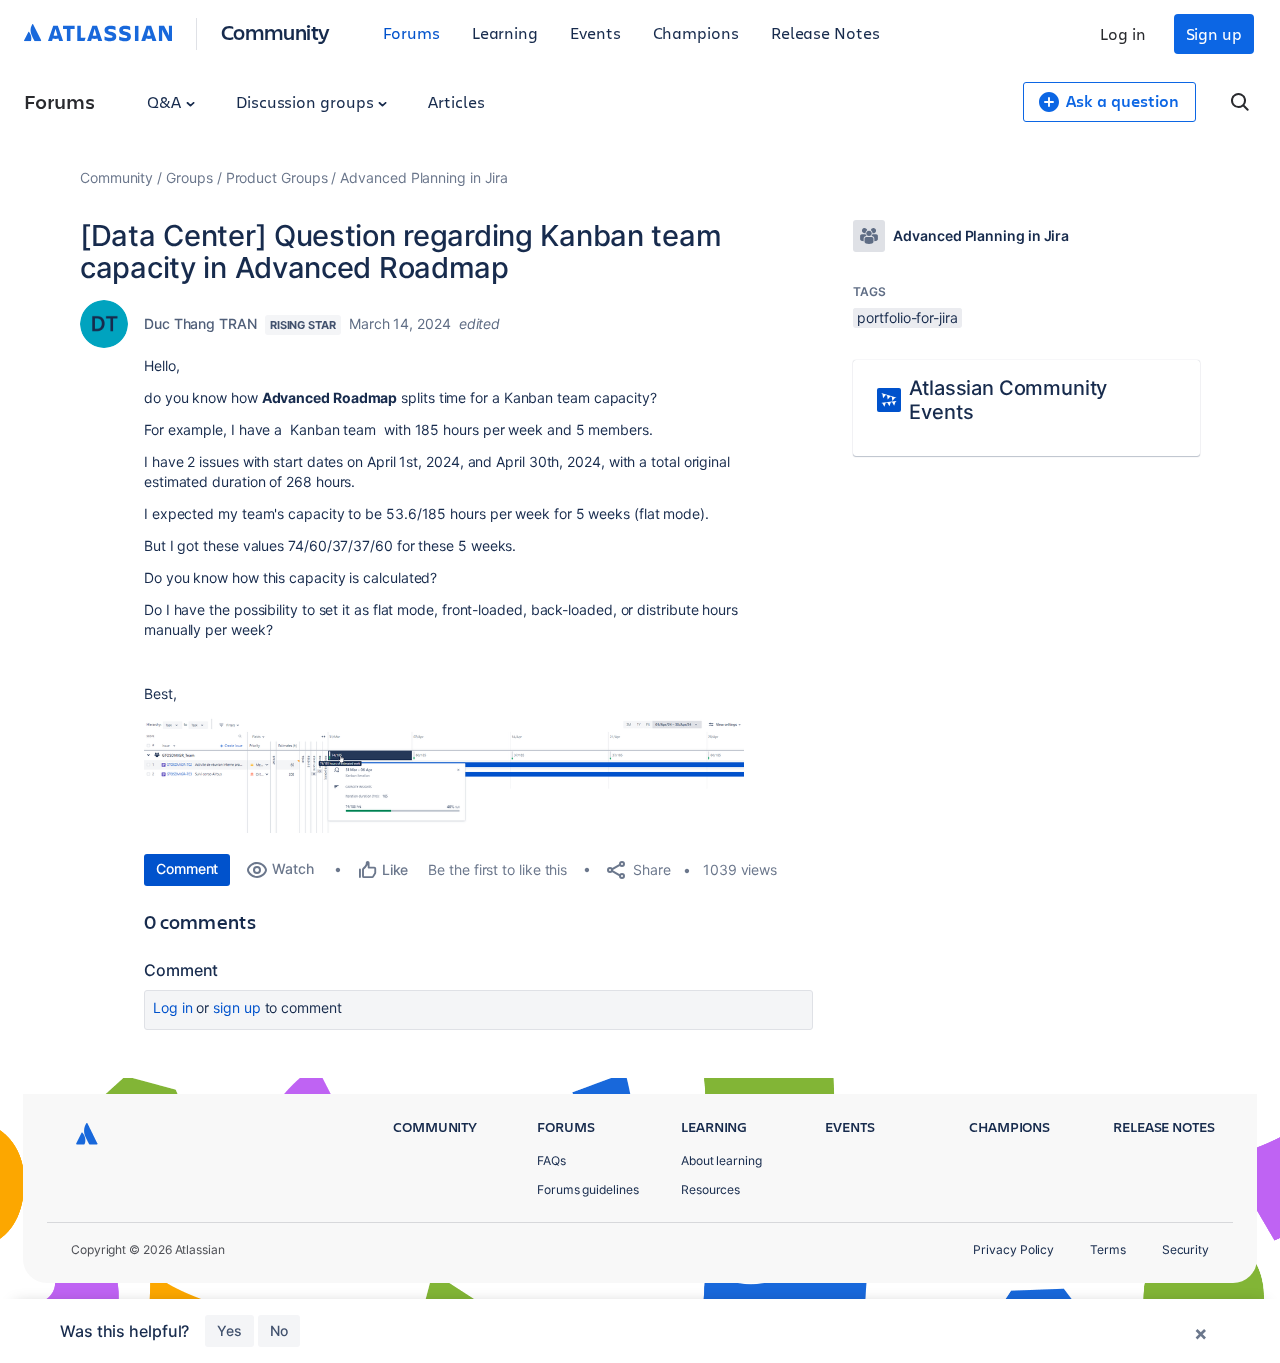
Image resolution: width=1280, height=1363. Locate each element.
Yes (229, 1330)
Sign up (1214, 33)
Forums (411, 32)
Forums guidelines (588, 1189)
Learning (505, 32)
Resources (710, 1189)
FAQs (551, 1160)
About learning (721, 1160)
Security (1185, 1249)
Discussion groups (307, 101)
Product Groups (277, 177)
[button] (444, 774)
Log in (1123, 33)
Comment (187, 868)
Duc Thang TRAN (200, 323)
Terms (1108, 1249)
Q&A (166, 101)
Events (595, 32)
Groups (189, 177)
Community (275, 31)
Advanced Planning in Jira (424, 177)
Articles (456, 101)
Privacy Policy (1013, 1249)
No (279, 1330)
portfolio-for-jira (907, 317)
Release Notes (825, 32)
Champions (696, 32)
